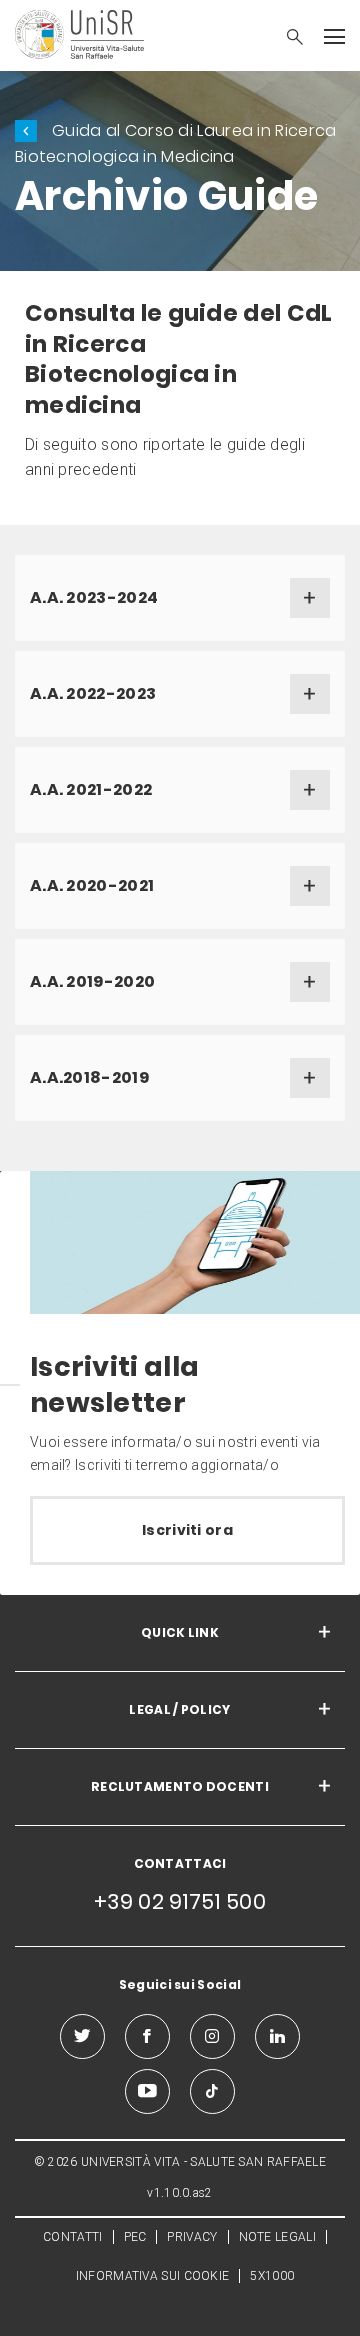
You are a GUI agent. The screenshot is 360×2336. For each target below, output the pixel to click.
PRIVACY (192, 2237)
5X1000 (272, 2276)
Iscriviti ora (187, 1530)
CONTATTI (72, 2237)
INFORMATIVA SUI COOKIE (153, 2276)
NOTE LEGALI (277, 2237)
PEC (135, 2237)
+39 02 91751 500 (180, 1901)
